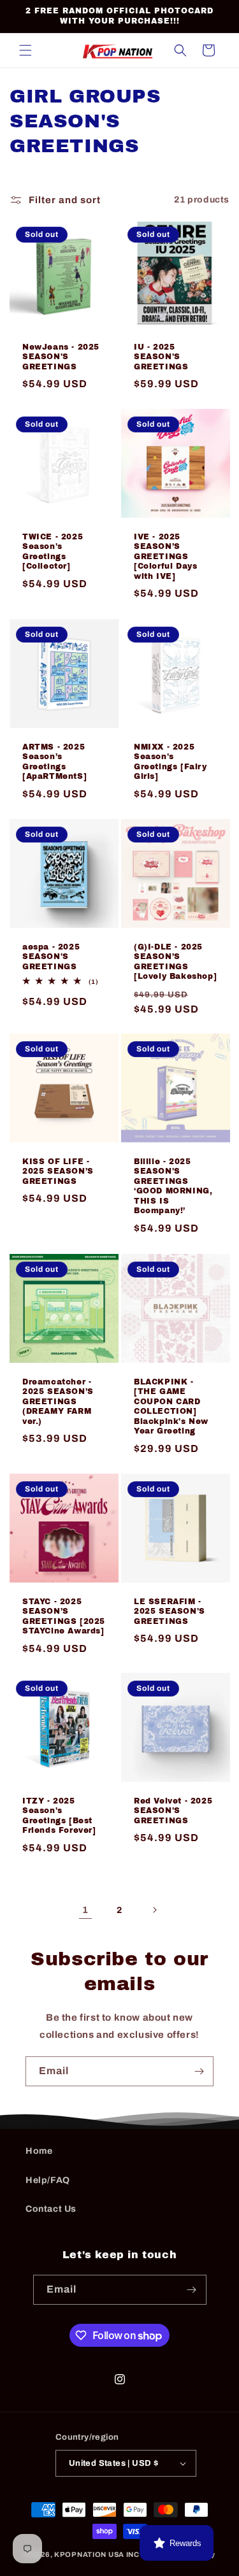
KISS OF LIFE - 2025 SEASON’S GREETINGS (58, 1171)
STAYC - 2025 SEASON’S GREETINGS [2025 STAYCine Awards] (64, 1616)
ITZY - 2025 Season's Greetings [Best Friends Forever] (59, 1816)
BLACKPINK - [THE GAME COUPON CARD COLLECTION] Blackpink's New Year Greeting (171, 1406)
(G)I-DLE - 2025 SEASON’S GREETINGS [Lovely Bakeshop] (175, 961)
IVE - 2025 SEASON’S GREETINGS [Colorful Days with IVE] (165, 557)
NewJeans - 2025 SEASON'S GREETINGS (61, 356)
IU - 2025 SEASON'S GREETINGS (161, 356)
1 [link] (85, 1910)
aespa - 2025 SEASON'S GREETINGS (51, 956)
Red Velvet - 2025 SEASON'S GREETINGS (173, 1811)
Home (39, 2151)
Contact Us (51, 2209)
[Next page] (154, 1910)
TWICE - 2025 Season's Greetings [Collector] (53, 552)
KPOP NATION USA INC (97, 2554)
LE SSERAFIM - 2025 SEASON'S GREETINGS (170, 1611)
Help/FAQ (48, 2180)
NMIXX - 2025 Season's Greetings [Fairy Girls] (170, 761)
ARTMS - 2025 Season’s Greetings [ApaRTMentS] (54, 761)
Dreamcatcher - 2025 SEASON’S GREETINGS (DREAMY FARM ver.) (58, 1401)
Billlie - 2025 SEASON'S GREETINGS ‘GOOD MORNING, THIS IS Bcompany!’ (173, 1186)
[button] (25, 50)
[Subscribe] (199, 2071)
